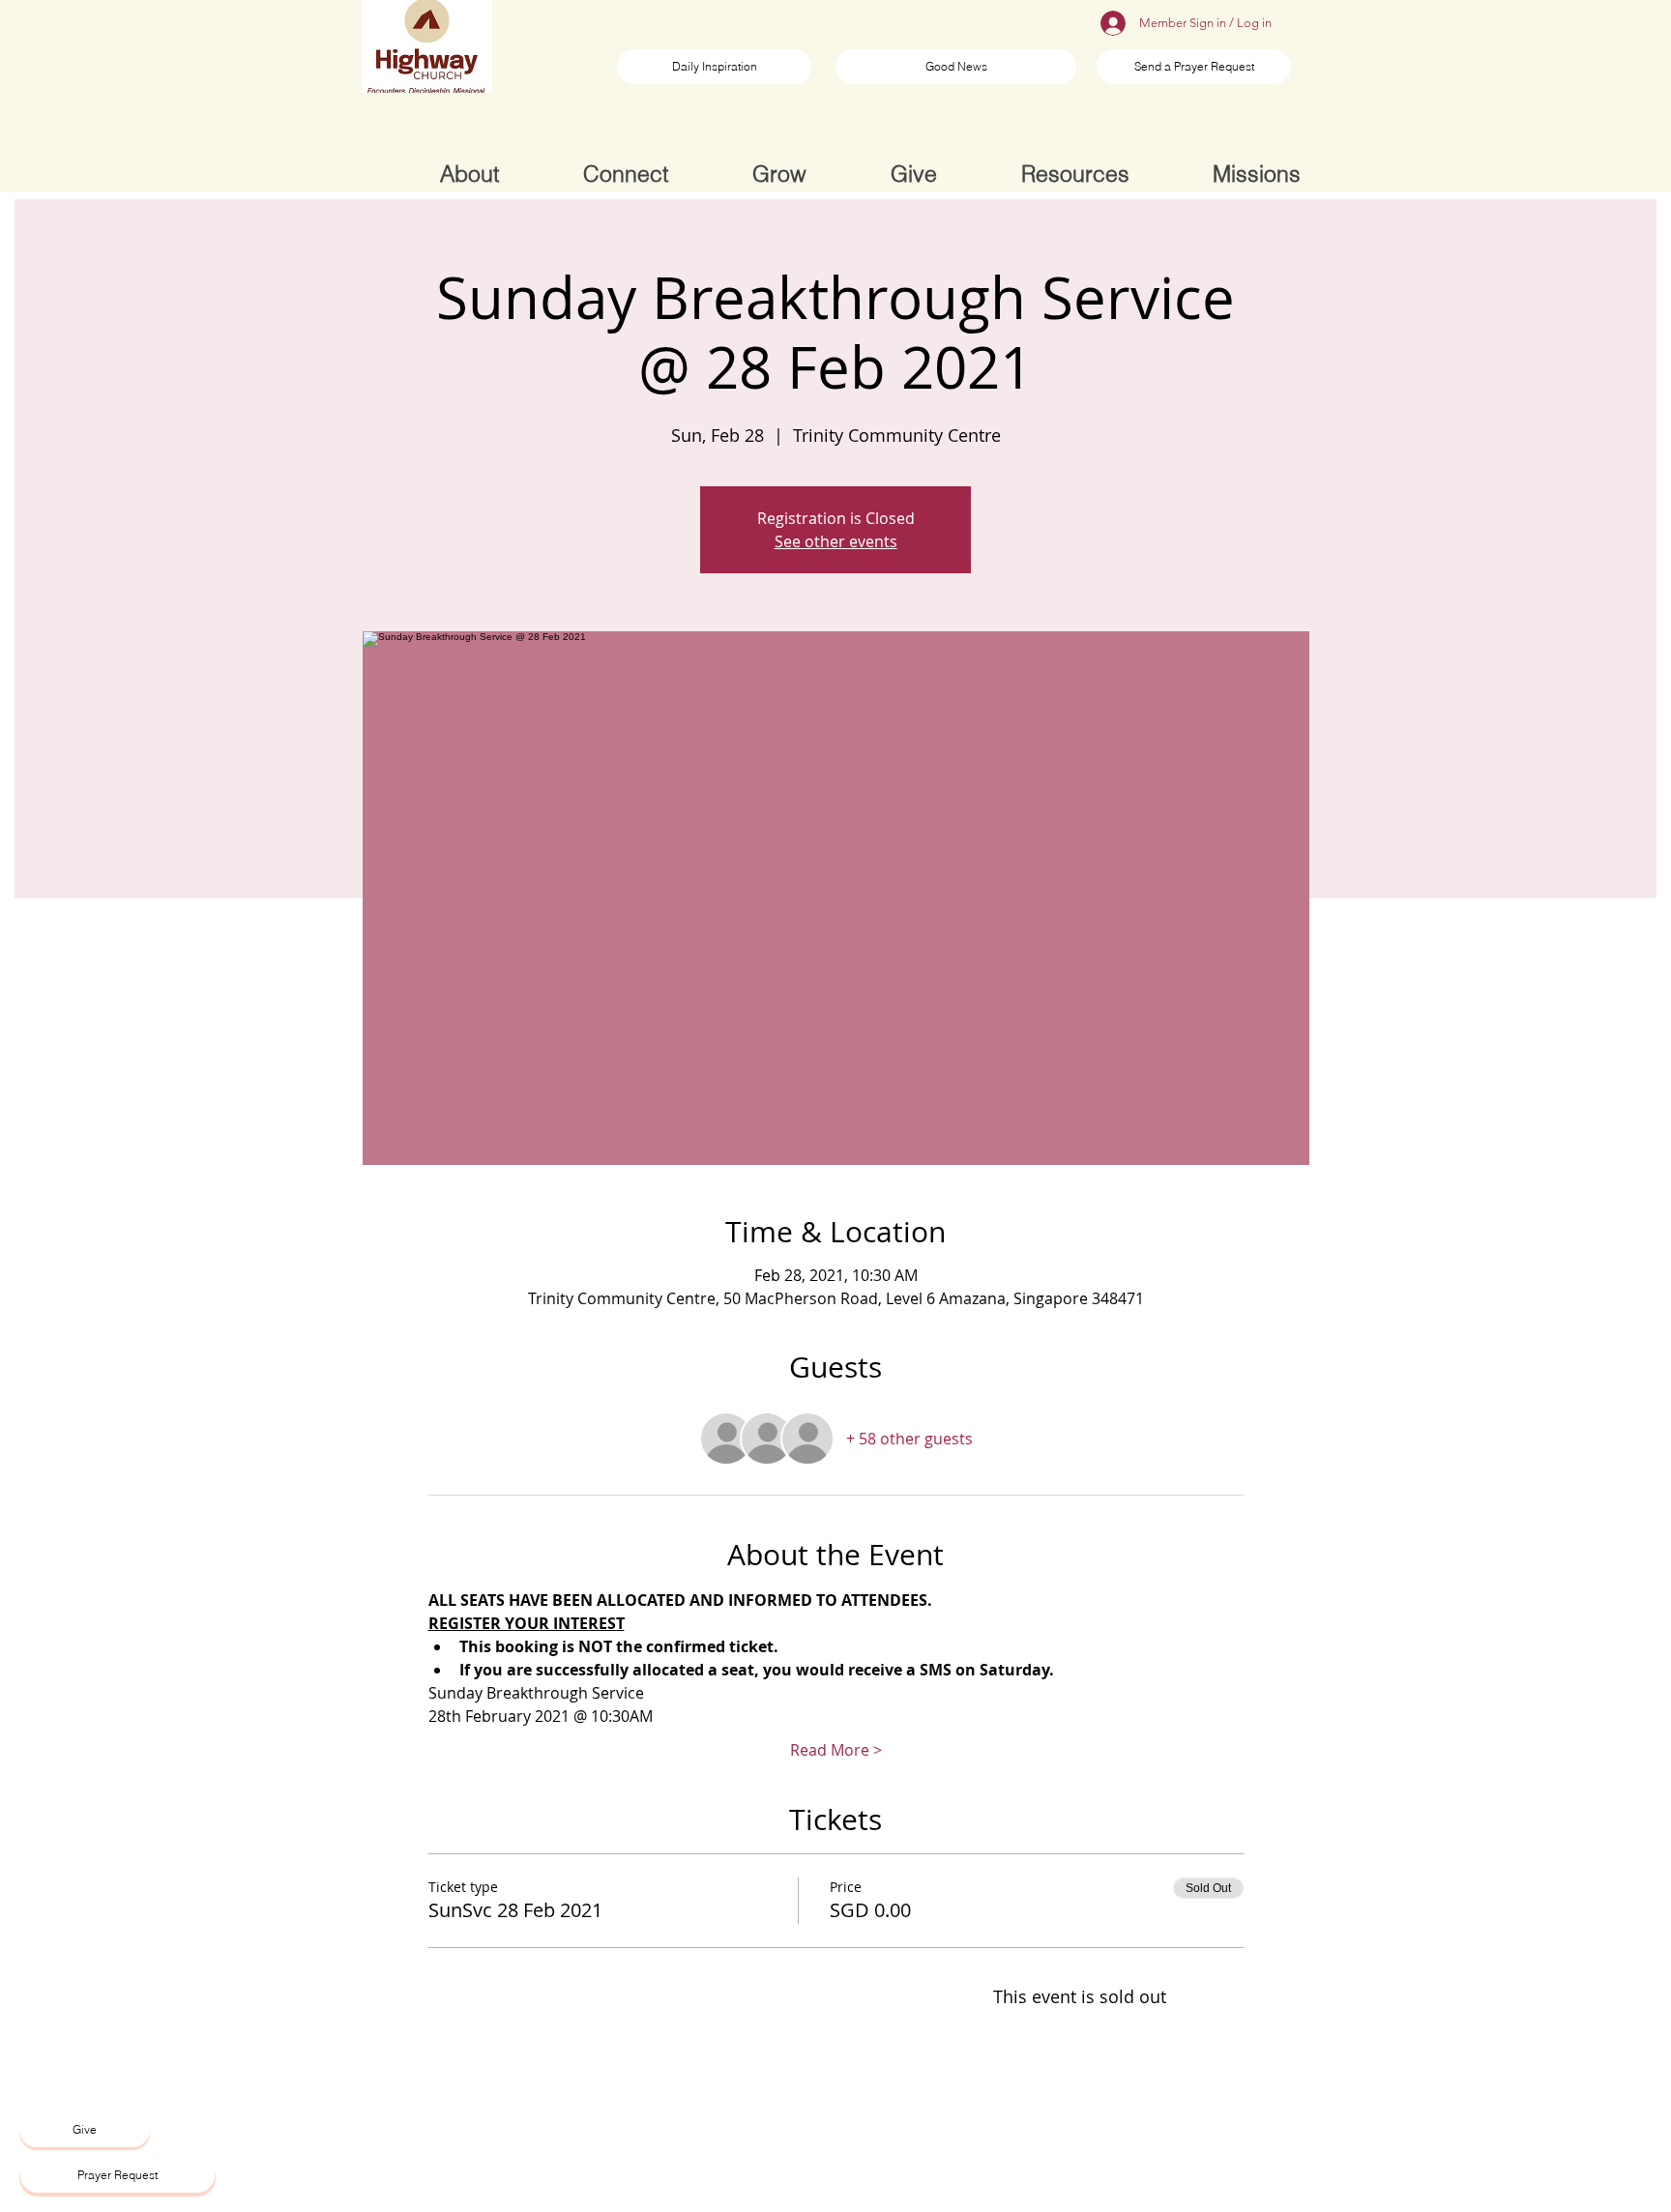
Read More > (836, 1750)
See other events (836, 541)
